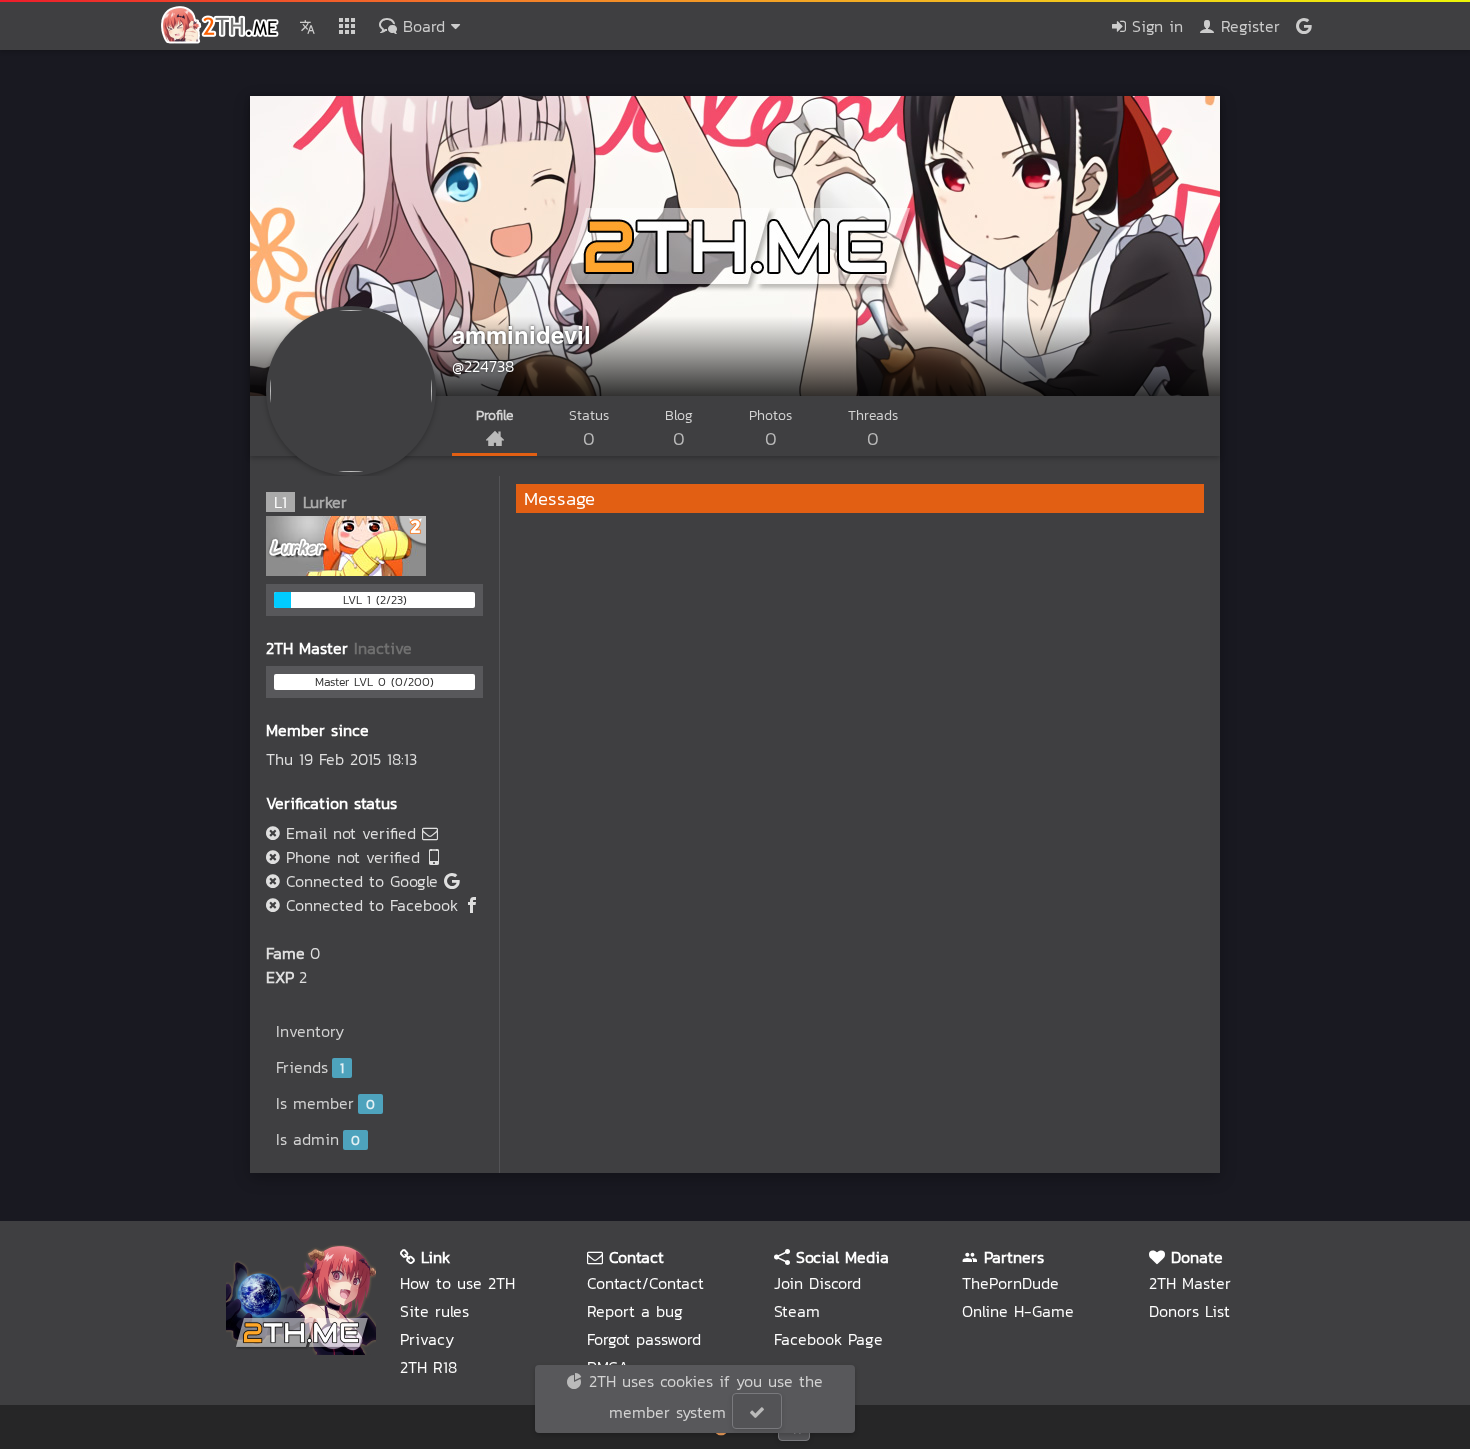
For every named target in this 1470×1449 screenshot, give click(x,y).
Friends (310, 1067)
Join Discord (817, 1283)
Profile (494, 415)
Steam (797, 1311)
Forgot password (644, 1339)
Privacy (427, 1339)
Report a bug (635, 1311)
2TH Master (1190, 1283)
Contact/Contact (645, 1283)
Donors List (1189, 1311)
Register (1247, 26)
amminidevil (521, 334)
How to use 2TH (457, 1283)
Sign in (1154, 26)
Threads (873, 428)
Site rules (434, 1311)
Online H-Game (1018, 1311)
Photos (770, 428)
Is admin (318, 1139)
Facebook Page (828, 1339)
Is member (325, 1103)
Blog (679, 428)
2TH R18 (428, 1367)
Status (589, 428)
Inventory (310, 1031)
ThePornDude (1010, 1283)
